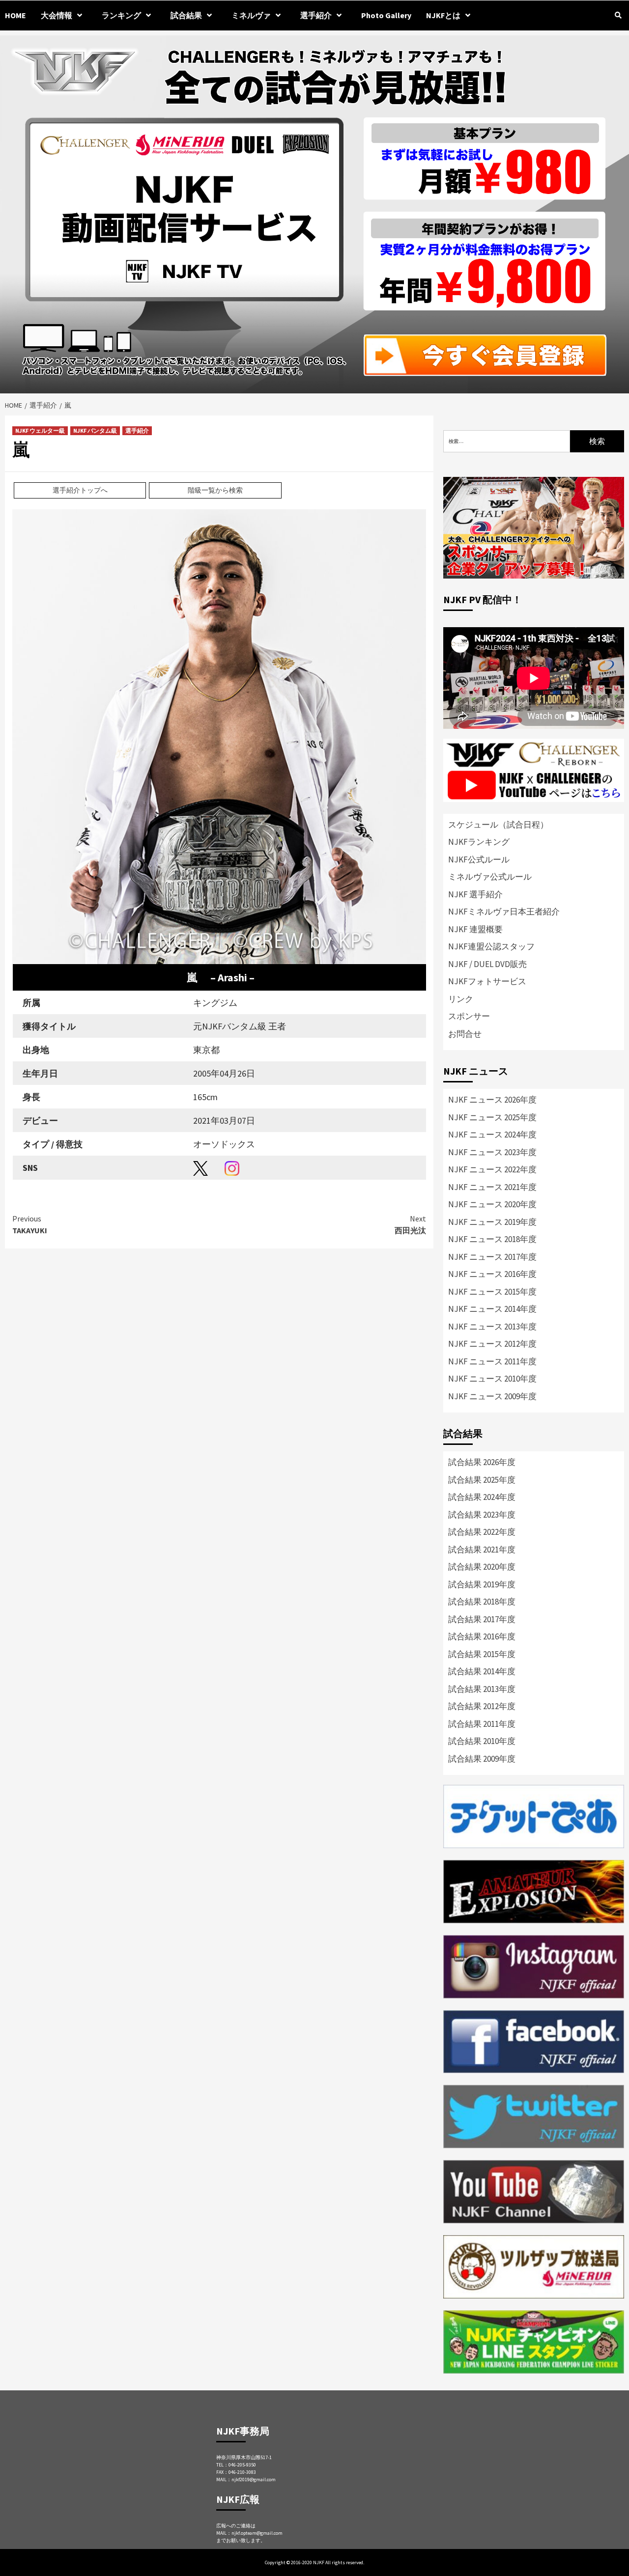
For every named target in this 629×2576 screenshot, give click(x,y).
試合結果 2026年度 (482, 1462)
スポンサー (469, 1016)
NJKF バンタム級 (95, 430)
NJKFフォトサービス (487, 981)
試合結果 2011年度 (482, 1724)
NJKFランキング (479, 842)
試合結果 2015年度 (482, 1654)
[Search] (618, 15)
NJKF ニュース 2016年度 (492, 1274)
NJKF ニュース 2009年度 (492, 1396)
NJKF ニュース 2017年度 (492, 1257)
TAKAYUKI (30, 1224)
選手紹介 (137, 430)
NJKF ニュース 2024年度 (492, 1135)
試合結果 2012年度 (482, 1706)
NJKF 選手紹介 (475, 894)
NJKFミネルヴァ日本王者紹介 (504, 912)
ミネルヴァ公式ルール (490, 877)
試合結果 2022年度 (482, 1532)
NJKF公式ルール (479, 859)
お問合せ (465, 1034)
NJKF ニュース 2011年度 (492, 1361)
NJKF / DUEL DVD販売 (487, 964)
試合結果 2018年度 (482, 1602)
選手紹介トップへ (80, 490)
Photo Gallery (386, 15)
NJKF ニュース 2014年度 (492, 1309)
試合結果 (186, 15)
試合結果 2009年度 (482, 1759)
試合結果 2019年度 (482, 1584)
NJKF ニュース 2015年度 (492, 1292)
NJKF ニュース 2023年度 (492, 1152)
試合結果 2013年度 (482, 1689)
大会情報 (57, 15)
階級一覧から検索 (215, 490)
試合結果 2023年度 (482, 1515)
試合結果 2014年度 (482, 1671)
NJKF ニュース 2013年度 (492, 1327)
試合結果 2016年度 (482, 1636)
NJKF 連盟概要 (475, 929)
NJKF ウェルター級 (40, 430)
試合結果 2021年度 (482, 1550)
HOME (15, 15)
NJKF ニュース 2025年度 (492, 1117)
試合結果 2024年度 (482, 1497)
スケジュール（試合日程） (498, 825)
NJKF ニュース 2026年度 (492, 1100)
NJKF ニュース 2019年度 (492, 1222)
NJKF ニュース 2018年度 (492, 1239)
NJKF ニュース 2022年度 (492, 1169)
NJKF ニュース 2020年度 (492, 1204)
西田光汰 (410, 1224)
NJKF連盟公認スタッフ (491, 946)
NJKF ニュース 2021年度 (492, 1187)
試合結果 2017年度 (482, 1619)
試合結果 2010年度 (482, 1741)
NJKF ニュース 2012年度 (492, 1344)
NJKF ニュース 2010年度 (492, 1379)
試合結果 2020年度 (482, 1567)
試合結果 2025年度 (482, 1480)
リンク (461, 999)
